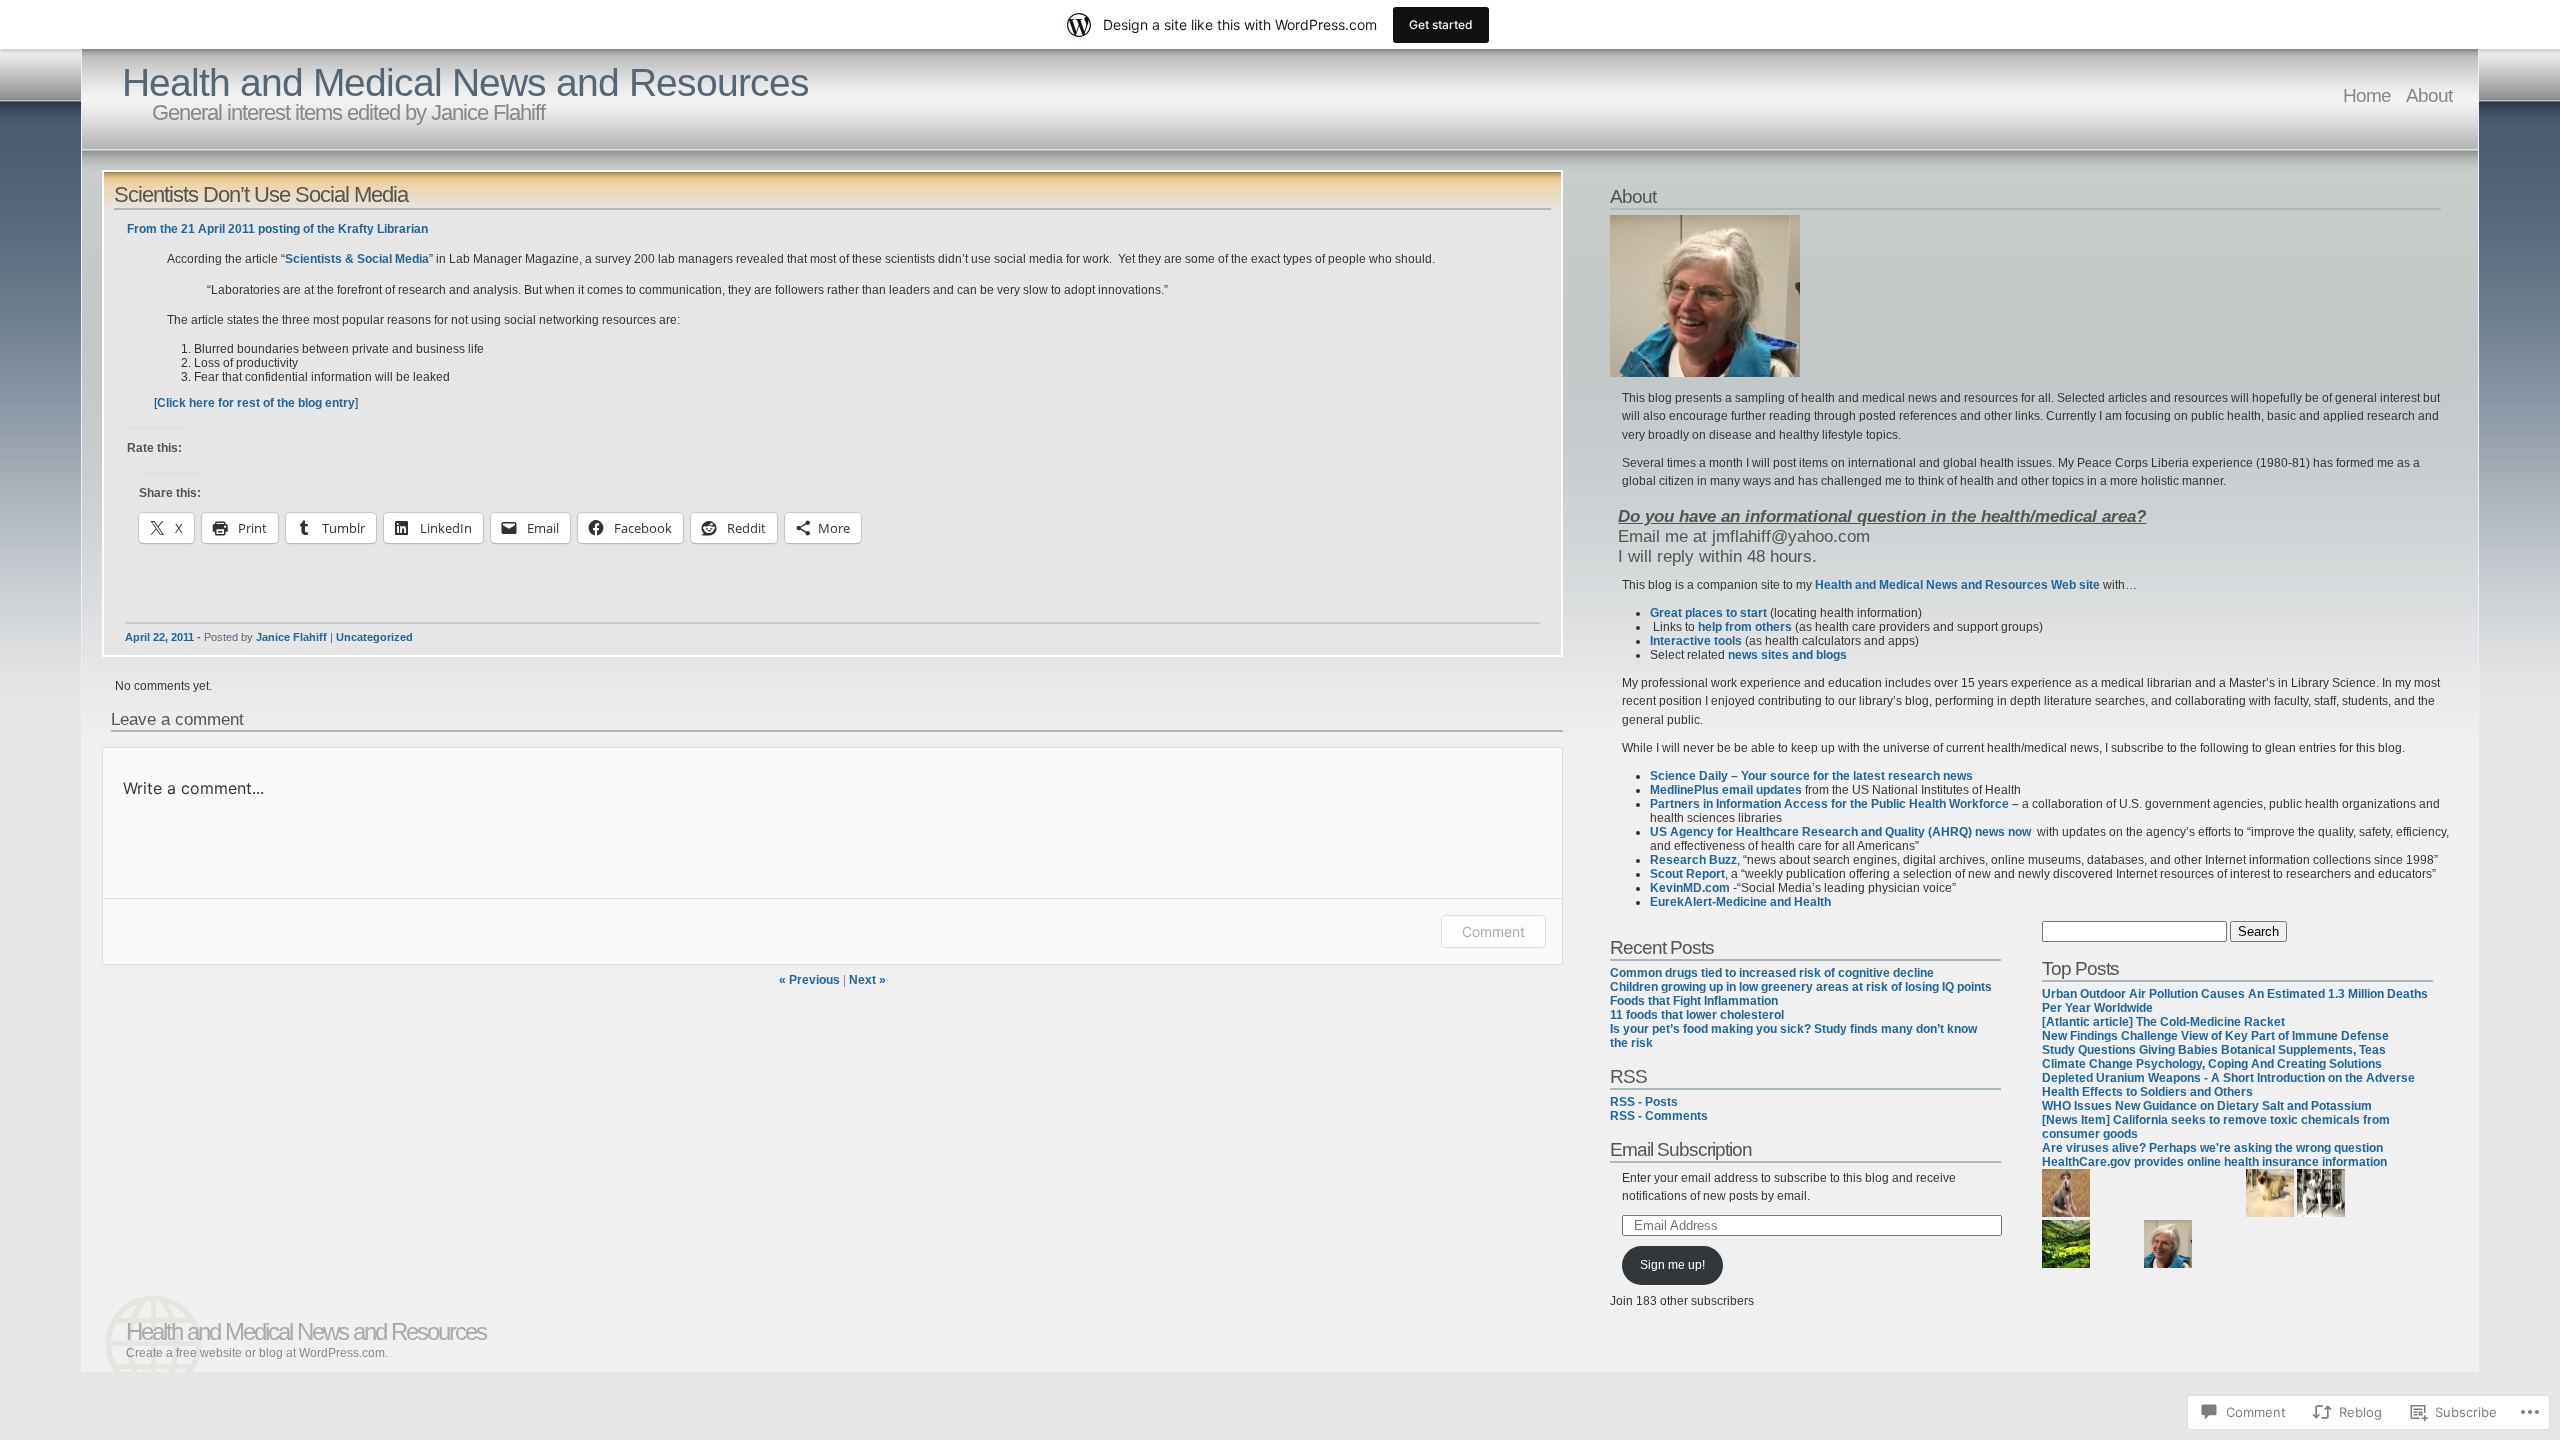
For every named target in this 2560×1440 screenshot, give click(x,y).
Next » (867, 980)
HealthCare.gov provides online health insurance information (2214, 1162)
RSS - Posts (1644, 1102)
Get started (1441, 24)
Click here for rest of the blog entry (256, 403)
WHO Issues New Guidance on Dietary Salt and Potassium (2207, 1106)
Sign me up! (1672, 1265)
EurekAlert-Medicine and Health (1740, 902)
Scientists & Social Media (357, 259)
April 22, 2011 (159, 637)
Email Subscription (1681, 1149)
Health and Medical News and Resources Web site (1957, 585)
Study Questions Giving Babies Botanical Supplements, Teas (2214, 1050)
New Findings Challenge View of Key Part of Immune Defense (2215, 1036)
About (2429, 95)
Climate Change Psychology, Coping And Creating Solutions (2212, 1064)
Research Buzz (1693, 860)
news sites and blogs (1787, 655)
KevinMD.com (1690, 888)
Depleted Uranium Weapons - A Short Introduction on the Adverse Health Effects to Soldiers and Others (2228, 1085)
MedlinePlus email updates (1726, 790)
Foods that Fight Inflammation (1694, 1001)
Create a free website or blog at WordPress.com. (257, 1353)
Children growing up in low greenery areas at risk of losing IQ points (1801, 987)
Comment (1493, 931)
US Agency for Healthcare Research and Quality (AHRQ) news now (1843, 832)
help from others (1745, 627)
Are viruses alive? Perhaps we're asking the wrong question (2212, 1148)
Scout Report (1687, 874)
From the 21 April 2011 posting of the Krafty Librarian (277, 229)
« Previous (809, 980)
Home (2367, 95)
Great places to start (1708, 613)
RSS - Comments (1659, 1116)
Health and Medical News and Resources (465, 82)
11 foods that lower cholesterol (1697, 1015)
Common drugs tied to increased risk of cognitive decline (1772, 973)
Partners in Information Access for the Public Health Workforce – (1834, 804)
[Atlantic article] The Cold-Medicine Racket (2163, 1022)
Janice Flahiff (291, 637)
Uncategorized (374, 637)
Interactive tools (1696, 641)
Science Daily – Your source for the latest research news (1811, 776)
